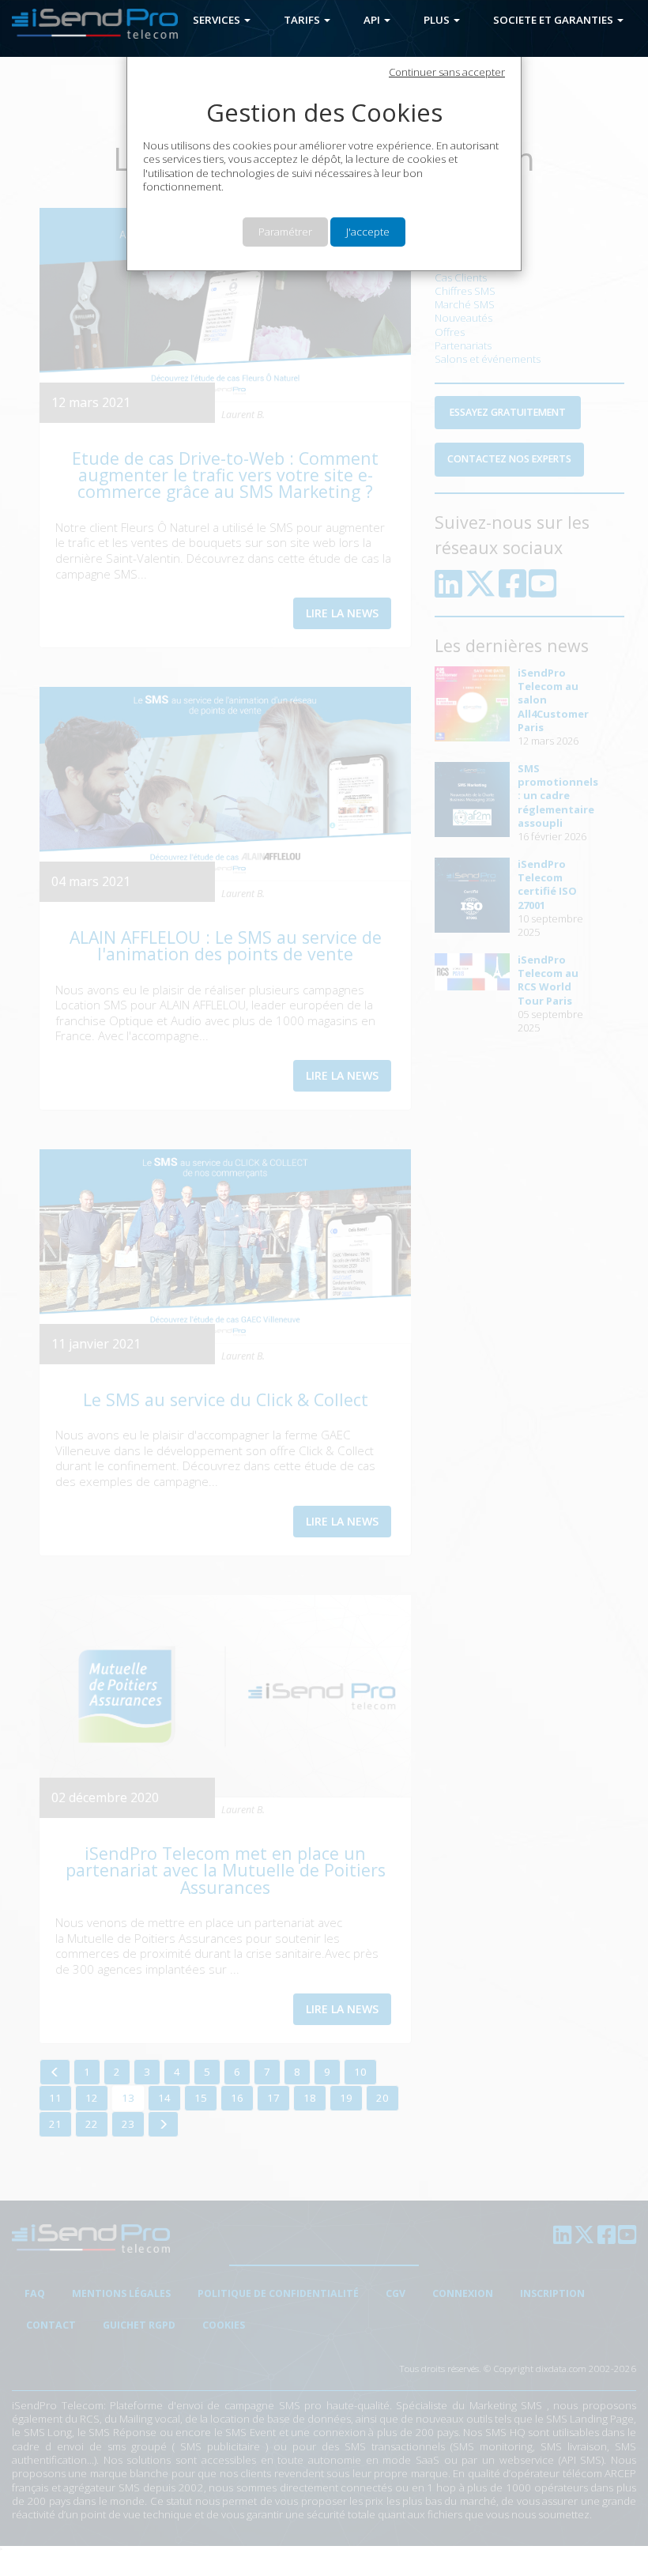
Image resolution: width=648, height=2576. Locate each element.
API (373, 20)
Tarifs (303, 20)
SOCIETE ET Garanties (554, 20)
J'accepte (368, 232)
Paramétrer (285, 232)
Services (218, 20)
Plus (438, 20)
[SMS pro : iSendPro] (89, 25)
